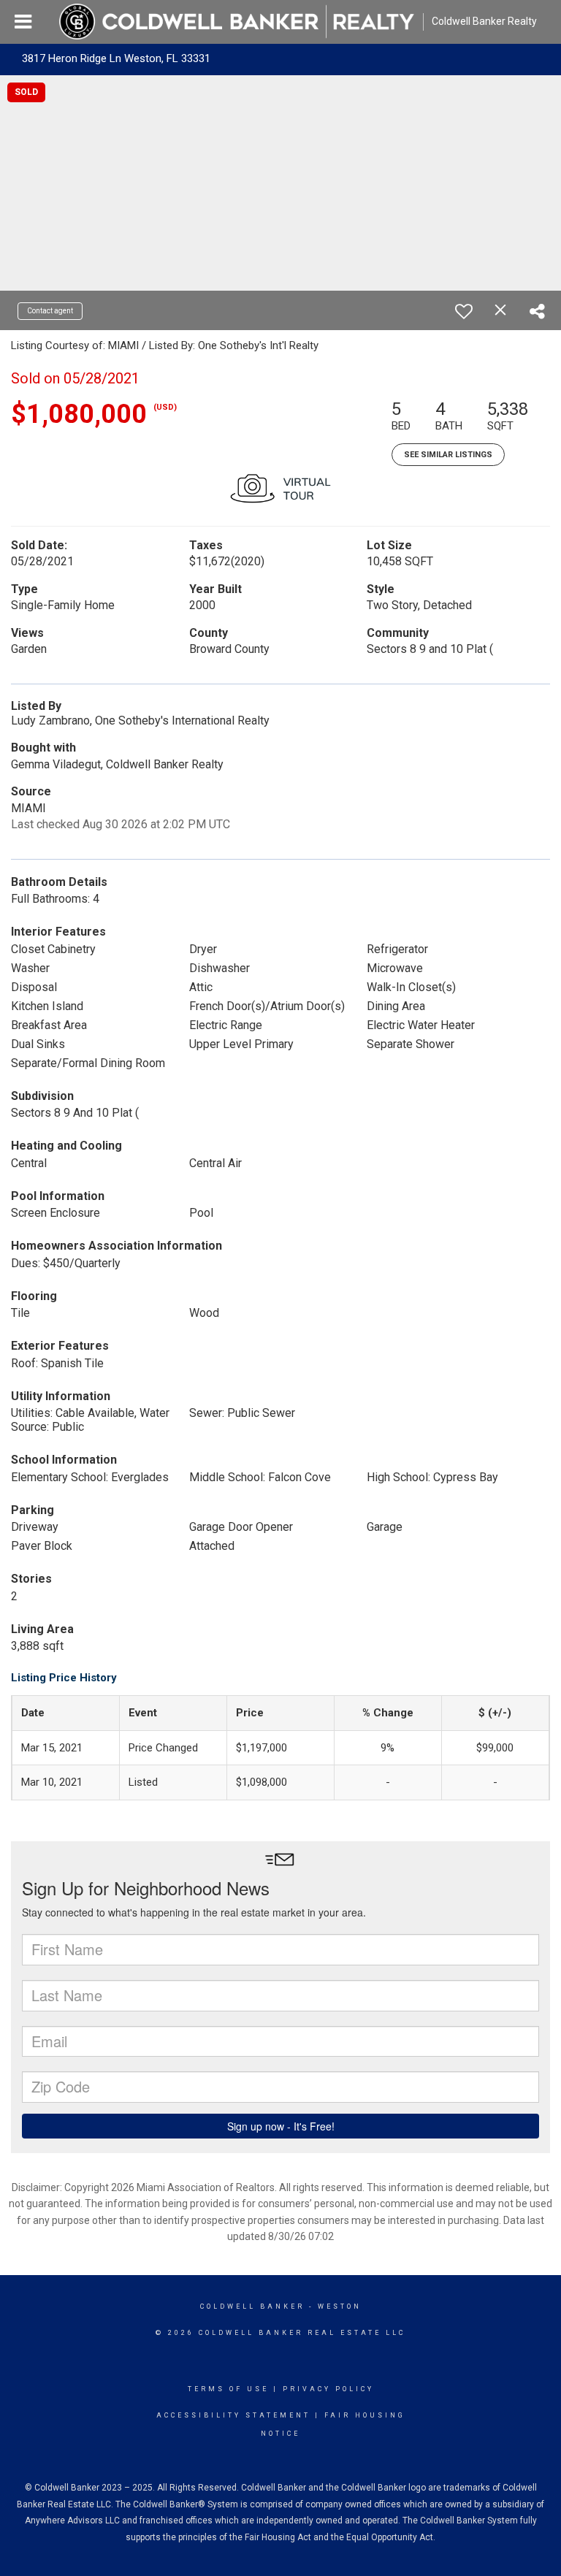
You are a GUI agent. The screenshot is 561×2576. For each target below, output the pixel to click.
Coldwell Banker (252, 2306)
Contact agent (50, 311)
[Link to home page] (237, 22)
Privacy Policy (328, 2389)
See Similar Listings (448, 455)
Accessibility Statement (233, 2415)
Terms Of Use (228, 2389)
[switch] (464, 311)
